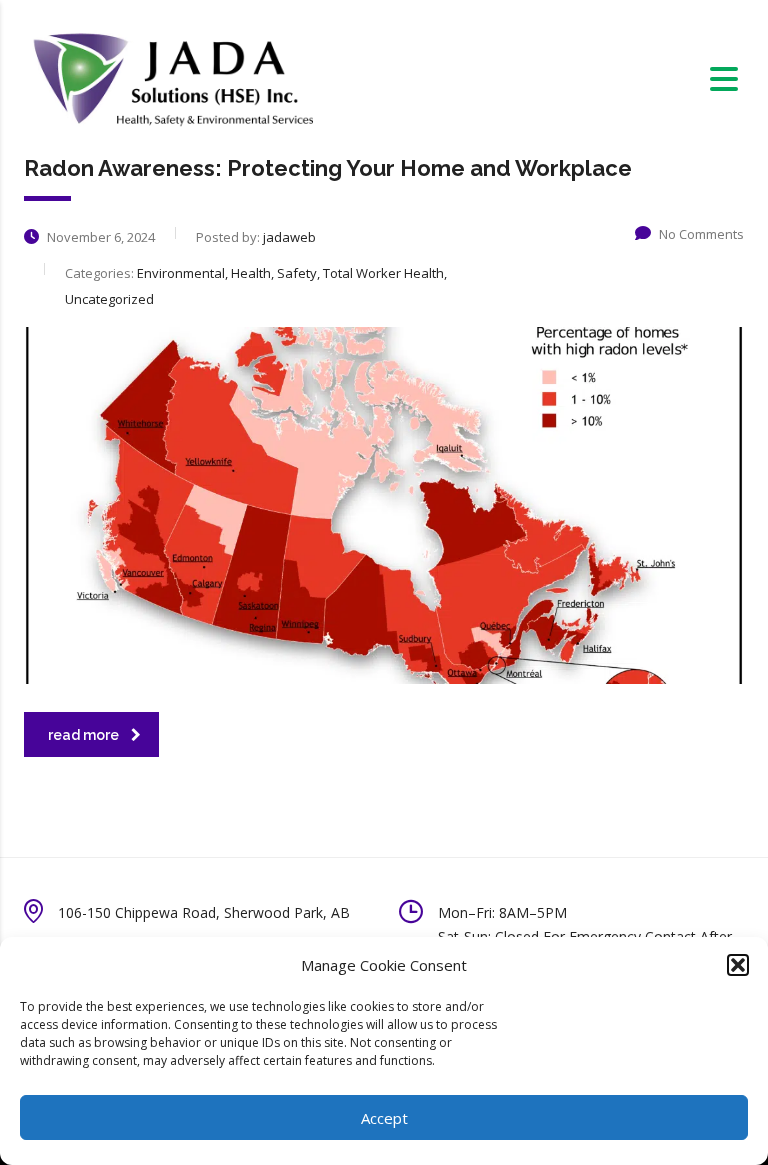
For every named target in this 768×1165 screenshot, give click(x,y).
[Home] (171, 77)
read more (83, 735)
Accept (384, 1118)
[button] (738, 965)
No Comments (701, 234)
